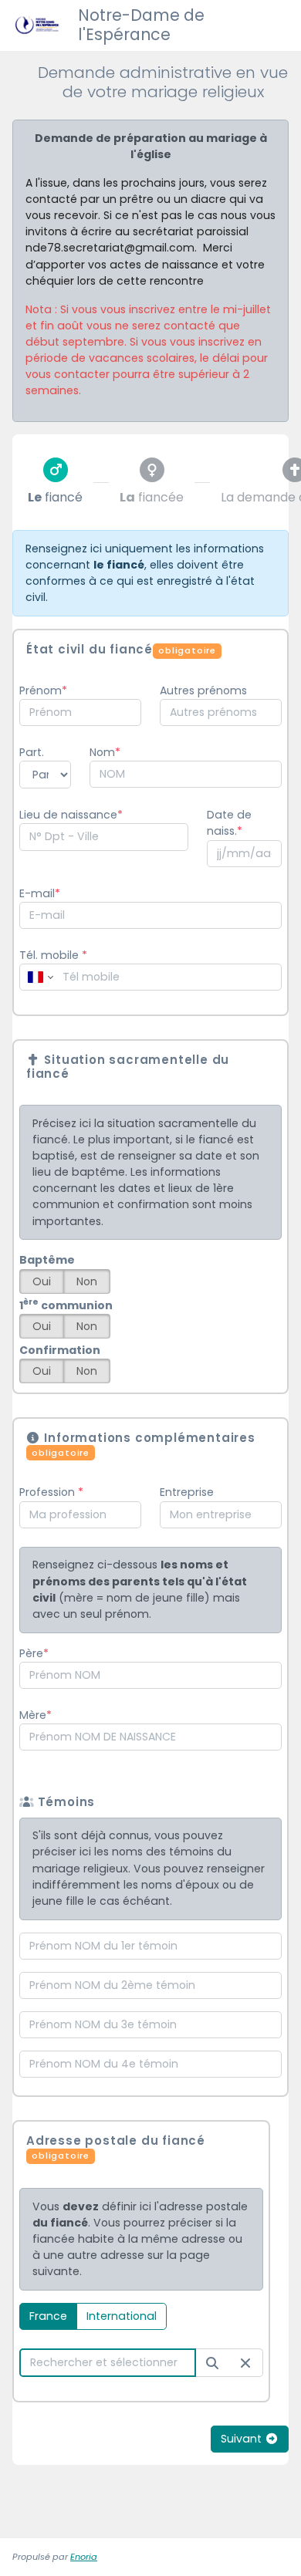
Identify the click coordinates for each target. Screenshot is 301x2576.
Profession (49, 1492)
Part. (32, 752)
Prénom (41, 690)
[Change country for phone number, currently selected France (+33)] (39, 977)
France (48, 2316)
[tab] (55, 482)
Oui (42, 1281)
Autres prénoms (203, 690)
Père (31, 1653)
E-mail (37, 893)
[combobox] (80, 712)
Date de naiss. (229, 823)
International (122, 2316)
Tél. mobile (53, 955)
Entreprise (187, 1492)
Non (87, 1281)
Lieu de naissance (68, 815)
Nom (102, 752)
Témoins (64, 1802)
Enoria (84, 2557)
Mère (33, 1715)
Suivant (243, 2439)
